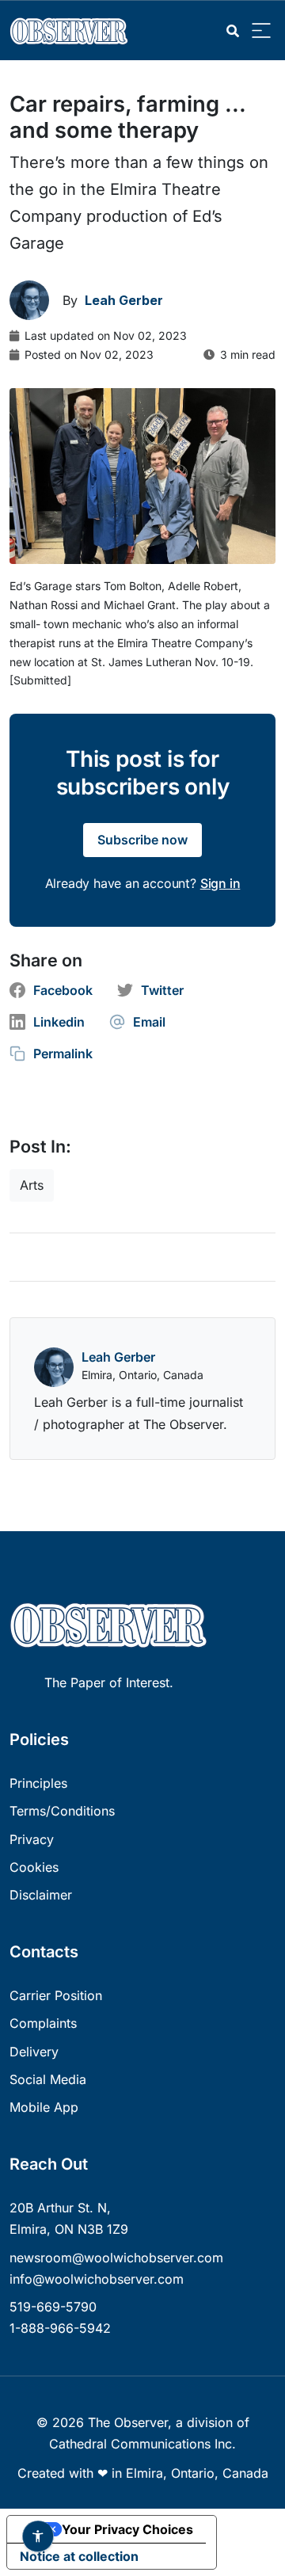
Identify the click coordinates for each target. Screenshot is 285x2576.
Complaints (43, 2023)
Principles (38, 1783)
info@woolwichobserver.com (97, 2279)
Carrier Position (56, 1995)
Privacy (32, 1839)
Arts (32, 1185)
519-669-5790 (53, 2307)
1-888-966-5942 (60, 2328)
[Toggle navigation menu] (261, 31)
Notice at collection (79, 2556)
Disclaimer (41, 1895)
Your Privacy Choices (127, 2529)
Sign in (220, 883)
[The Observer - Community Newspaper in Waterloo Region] (73, 30)
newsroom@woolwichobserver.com (116, 2258)
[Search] (233, 31)
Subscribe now (142, 840)
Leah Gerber (118, 1357)
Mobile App (44, 2107)
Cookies (34, 1867)
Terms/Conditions (62, 1811)
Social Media (48, 2079)
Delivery (34, 2052)
